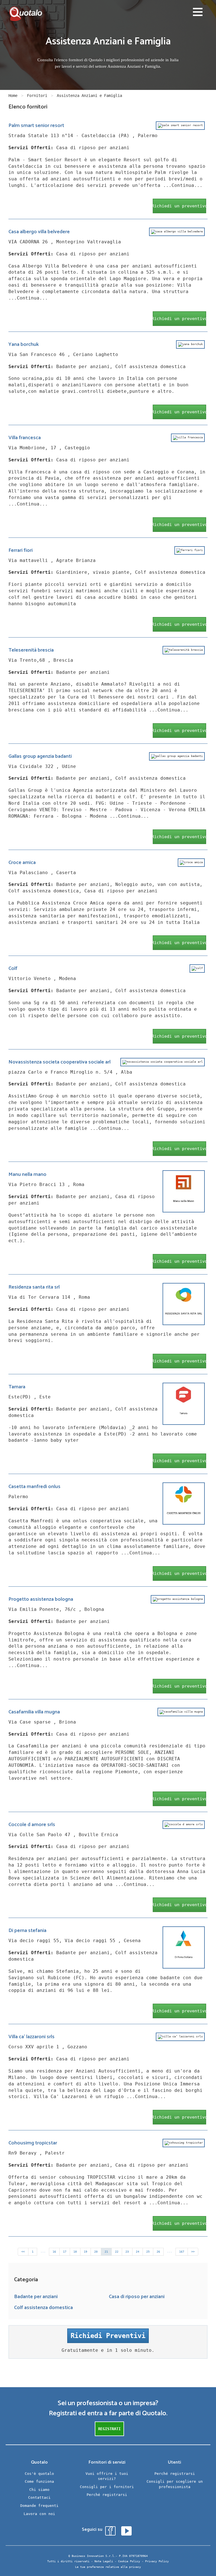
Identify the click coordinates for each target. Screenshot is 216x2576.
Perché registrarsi (107, 2495)
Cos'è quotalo (39, 2474)
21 (106, 2252)
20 (96, 2252)
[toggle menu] (198, 13)
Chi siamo (39, 2490)
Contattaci (39, 2497)
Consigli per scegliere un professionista (175, 2484)
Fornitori (37, 96)
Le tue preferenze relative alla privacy (108, 2567)
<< (23, 2252)
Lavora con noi (39, 2514)
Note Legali (104, 2561)
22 (117, 2252)
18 (75, 2252)
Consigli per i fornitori (107, 2487)
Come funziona (39, 2481)
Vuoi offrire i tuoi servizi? (107, 2476)
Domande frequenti (39, 2506)
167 (182, 2252)
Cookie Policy (129, 2561)
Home (13, 96)
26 (158, 2252)
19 (85, 2252)
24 (138, 2252)
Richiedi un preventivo (179, 206)
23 (127, 2252)
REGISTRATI (109, 2429)
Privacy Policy (157, 2561)
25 (148, 2252)
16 (54, 2252)
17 (65, 2252)
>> (193, 2252)
